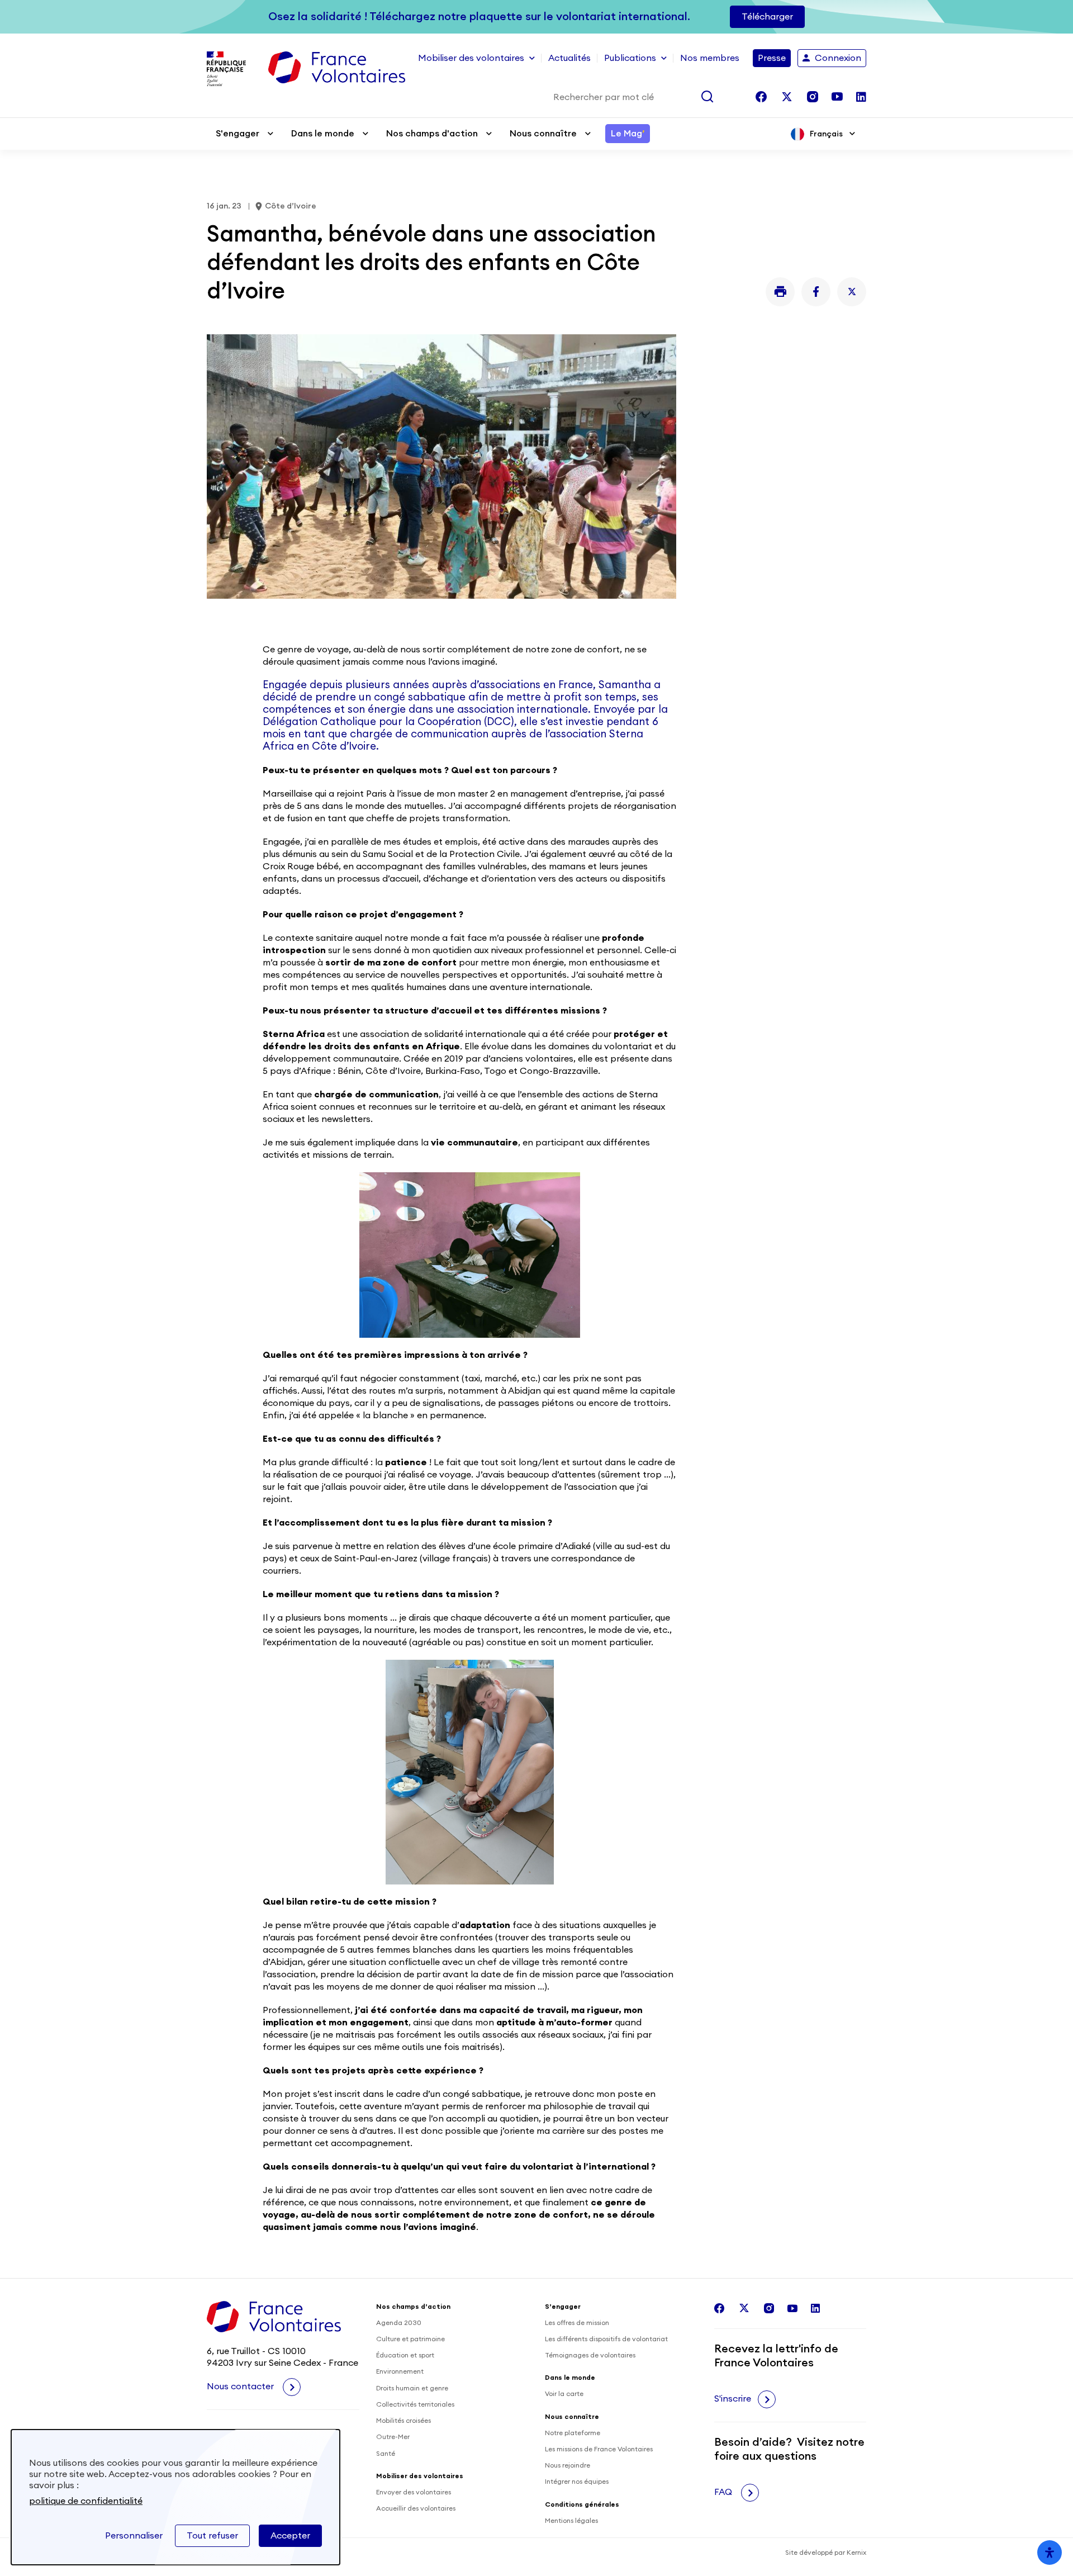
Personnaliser (134, 2536)
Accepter (290, 2536)
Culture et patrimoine (410, 2339)
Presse (772, 58)
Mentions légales (571, 2521)
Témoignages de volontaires (590, 2355)
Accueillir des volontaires (416, 2508)
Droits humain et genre (412, 2388)
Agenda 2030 (399, 2323)
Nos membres (710, 58)
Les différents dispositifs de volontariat (606, 2339)
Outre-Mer (393, 2437)
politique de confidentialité (86, 2501)
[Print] (780, 292)
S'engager (238, 134)
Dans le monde (323, 134)
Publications (630, 58)
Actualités (569, 58)
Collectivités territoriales (415, 2404)
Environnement (400, 2371)
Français (826, 134)
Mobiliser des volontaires (471, 58)
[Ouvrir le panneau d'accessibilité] (1050, 2553)
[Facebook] (816, 292)
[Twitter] (852, 292)
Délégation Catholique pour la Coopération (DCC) (388, 722)
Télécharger (767, 17)
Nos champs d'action (432, 134)
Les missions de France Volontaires (599, 2449)
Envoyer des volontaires (414, 2492)
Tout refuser (212, 2536)
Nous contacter (241, 2386)
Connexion (838, 58)
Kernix (856, 2553)
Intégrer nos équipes (577, 2482)
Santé (386, 2454)
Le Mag (628, 134)
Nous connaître (543, 134)
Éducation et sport (405, 2355)
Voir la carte (564, 2394)
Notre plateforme (573, 2433)
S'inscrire (733, 2399)
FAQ (724, 2492)
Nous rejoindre (568, 2465)
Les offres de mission (577, 2323)
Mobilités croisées (403, 2421)
